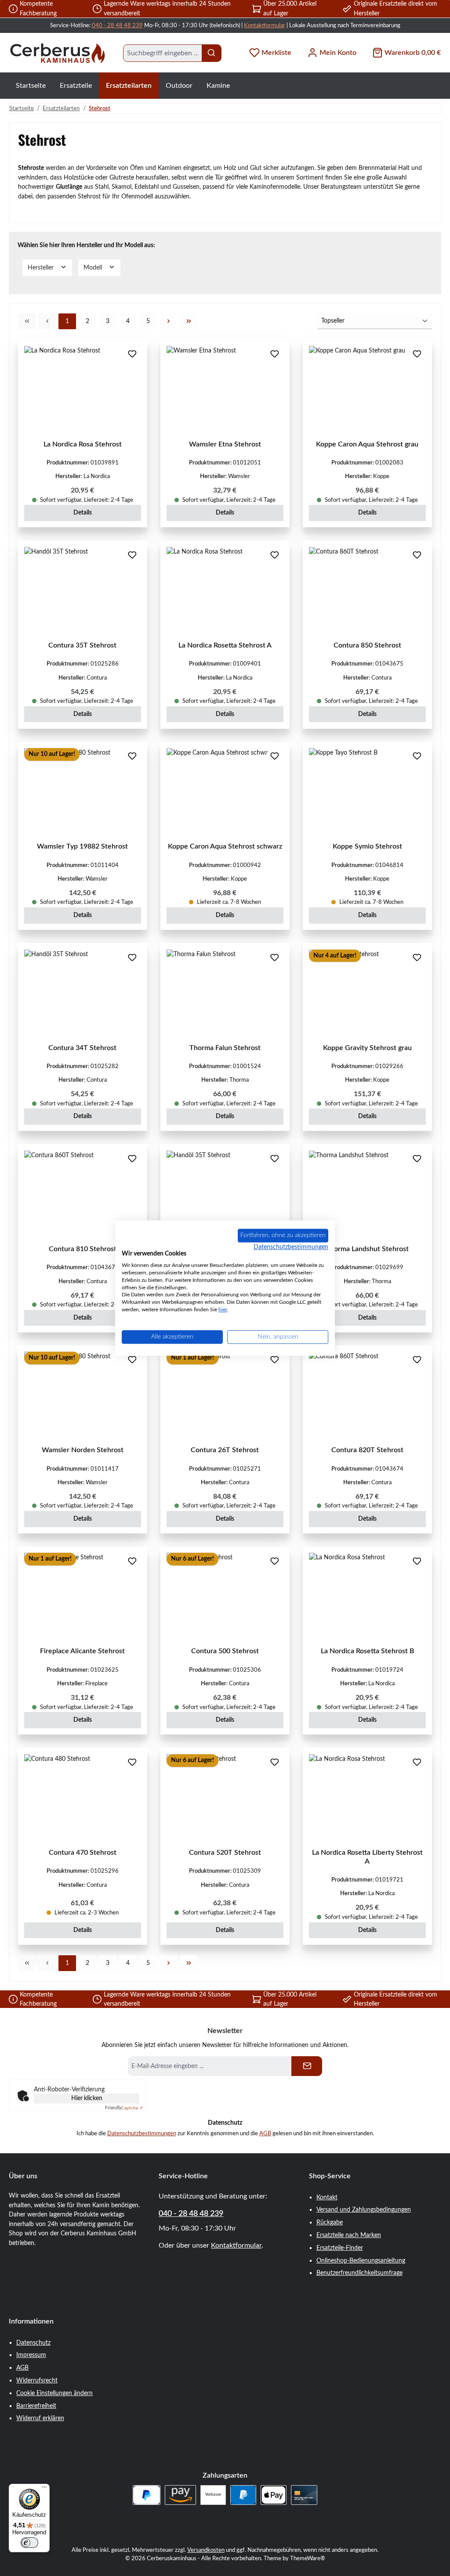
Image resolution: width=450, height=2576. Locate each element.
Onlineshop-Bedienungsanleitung (361, 2261)
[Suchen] (212, 53)
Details (83, 513)
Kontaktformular (265, 25)
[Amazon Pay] (180, 2495)
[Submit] (307, 2066)
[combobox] (163, 53)
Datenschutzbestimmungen (142, 2133)
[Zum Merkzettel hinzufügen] (132, 355)
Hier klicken (87, 2098)
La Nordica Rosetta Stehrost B (367, 1651)
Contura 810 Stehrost (83, 1249)
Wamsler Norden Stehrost (83, 1450)
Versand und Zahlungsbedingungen (364, 2210)
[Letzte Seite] (189, 321)
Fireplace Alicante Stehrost (82, 1651)
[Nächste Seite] (168, 321)
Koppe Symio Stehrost (367, 846)
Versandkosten (206, 2550)
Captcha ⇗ (124, 2108)
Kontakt (327, 2197)
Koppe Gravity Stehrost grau (367, 1048)
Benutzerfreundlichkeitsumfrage (359, 2273)
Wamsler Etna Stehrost (225, 444)
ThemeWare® (308, 2558)
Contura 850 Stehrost (367, 645)
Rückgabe (330, 2222)
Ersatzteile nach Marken (349, 2235)
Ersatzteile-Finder (340, 2248)
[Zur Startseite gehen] (57, 53)
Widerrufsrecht (37, 2380)
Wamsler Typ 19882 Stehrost (82, 846)
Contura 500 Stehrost (225, 1651)
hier (223, 1310)
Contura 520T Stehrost (225, 1853)
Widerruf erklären (40, 2418)
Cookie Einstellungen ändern (54, 2393)
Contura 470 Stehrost (83, 1853)
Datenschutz (33, 2343)
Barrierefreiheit (36, 2406)
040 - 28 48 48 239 (117, 25)
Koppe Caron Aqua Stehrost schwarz (225, 846)
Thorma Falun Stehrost (225, 1048)
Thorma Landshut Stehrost (367, 1249)
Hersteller (42, 268)
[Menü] (44, 2489)
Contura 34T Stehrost (82, 1048)
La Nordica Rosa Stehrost (83, 444)
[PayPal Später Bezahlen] (147, 2495)
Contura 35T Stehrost (82, 645)
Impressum (31, 2355)
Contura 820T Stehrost (367, 1450)
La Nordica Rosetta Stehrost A (225, 645)
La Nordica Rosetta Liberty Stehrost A (367, 1857)
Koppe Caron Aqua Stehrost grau (367, 444)
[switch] (29, 2543)
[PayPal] (243, 2495)
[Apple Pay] (274, 2495)
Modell (94, 268)
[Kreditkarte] (304, 2495)
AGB (265, 2133)
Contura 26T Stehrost (225, 1450)
